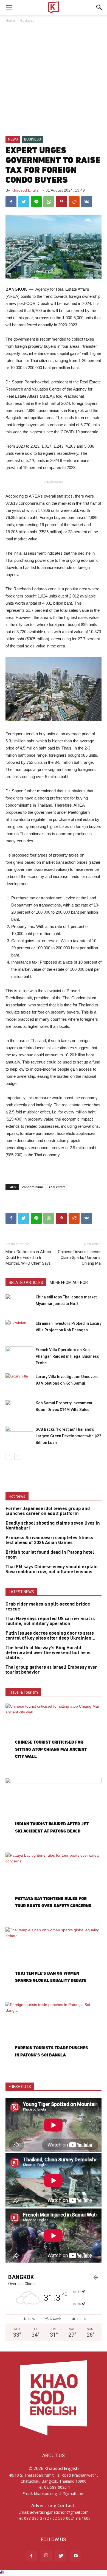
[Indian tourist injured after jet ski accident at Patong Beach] (54, 1813)
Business (27, 20)
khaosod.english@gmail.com (59, 2494)
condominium (33, 1187)
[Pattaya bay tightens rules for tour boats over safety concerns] (54, 1887)
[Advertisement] (54, 80)
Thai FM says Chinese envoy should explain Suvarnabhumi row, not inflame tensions (52, 1569)
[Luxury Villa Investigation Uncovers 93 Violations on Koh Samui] (19, 1383)
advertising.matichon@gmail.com (59, 2512)
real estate (57, 1187)
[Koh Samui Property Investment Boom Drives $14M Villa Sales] (19, 1409)
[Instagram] (46, 2556)
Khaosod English (26, 190)
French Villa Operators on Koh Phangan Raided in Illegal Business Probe (67, 1356)
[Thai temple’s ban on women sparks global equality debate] (54, 1962)
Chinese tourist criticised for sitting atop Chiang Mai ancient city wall (51, 1749)
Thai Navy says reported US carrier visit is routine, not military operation (50, 1621)
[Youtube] (76, 2556)
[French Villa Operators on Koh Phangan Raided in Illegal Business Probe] (19, 1356)
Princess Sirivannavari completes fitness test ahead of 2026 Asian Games (49, 1540)
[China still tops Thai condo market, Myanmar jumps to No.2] (19, 1303)
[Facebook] (31, 2556)
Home (10, 20)
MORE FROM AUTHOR (69, 1283)
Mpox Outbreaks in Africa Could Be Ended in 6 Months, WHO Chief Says (28, 1258)
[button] (99, 7)
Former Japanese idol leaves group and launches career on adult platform (48, 1511)
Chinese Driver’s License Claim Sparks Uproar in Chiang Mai (80, 1258)
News (13, 139)
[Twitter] (61, 2556)
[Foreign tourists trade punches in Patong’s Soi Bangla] (54, 2037)
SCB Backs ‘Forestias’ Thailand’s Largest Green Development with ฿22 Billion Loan (68, 1436)
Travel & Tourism (23, 1692)
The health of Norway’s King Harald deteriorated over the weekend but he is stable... (48, 1653)
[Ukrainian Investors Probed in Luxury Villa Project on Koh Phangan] (19, 1330)
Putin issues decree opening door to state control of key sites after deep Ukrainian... (50, 1636)
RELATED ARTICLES (26, 1283)
